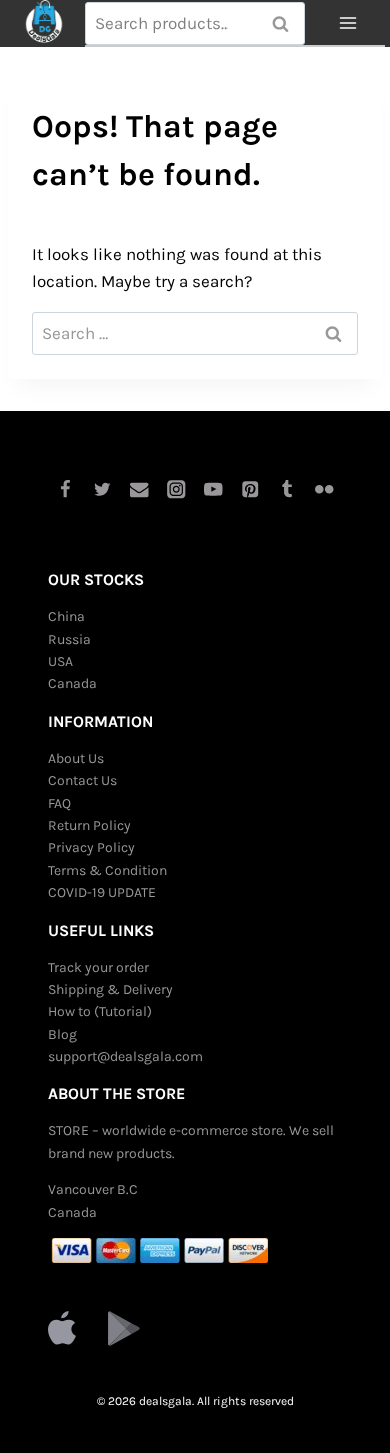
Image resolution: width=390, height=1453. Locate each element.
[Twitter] (102, 489)
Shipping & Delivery (110, 989)
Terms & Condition (107, 870)
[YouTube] (213, 489)
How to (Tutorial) (100, 1011)
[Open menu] (347, 23)
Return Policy (89, 825)
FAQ (59, 803)
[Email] (139, 489)
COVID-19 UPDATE (102, 892)
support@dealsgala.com (125, 1056)
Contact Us (82, 780)
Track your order (98, 967)
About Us (76, 758)
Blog (62, 1034)
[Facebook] (65, 489)
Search (286, 24)
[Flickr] (324, 489)
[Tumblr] (287, 489)
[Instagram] (176, 489)
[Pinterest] (250, 489)
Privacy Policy (91, 847)
